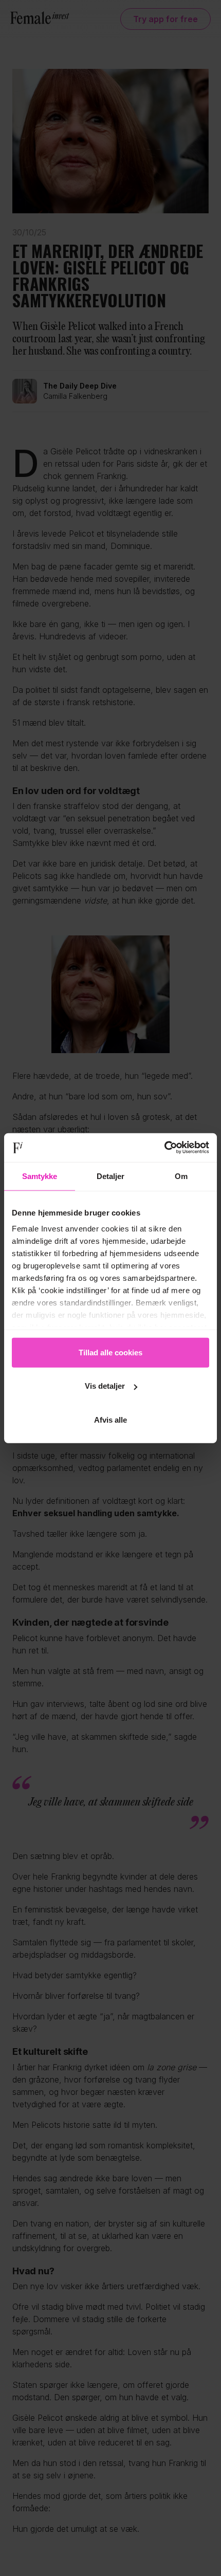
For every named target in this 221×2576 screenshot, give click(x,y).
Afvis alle (110, 1419)
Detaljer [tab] (111, 1176)
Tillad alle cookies (110, 1352)
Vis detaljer (105, 1386)
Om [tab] (181, 1176)
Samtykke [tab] (40, 1176)
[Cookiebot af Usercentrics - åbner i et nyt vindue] (164, 1148)
